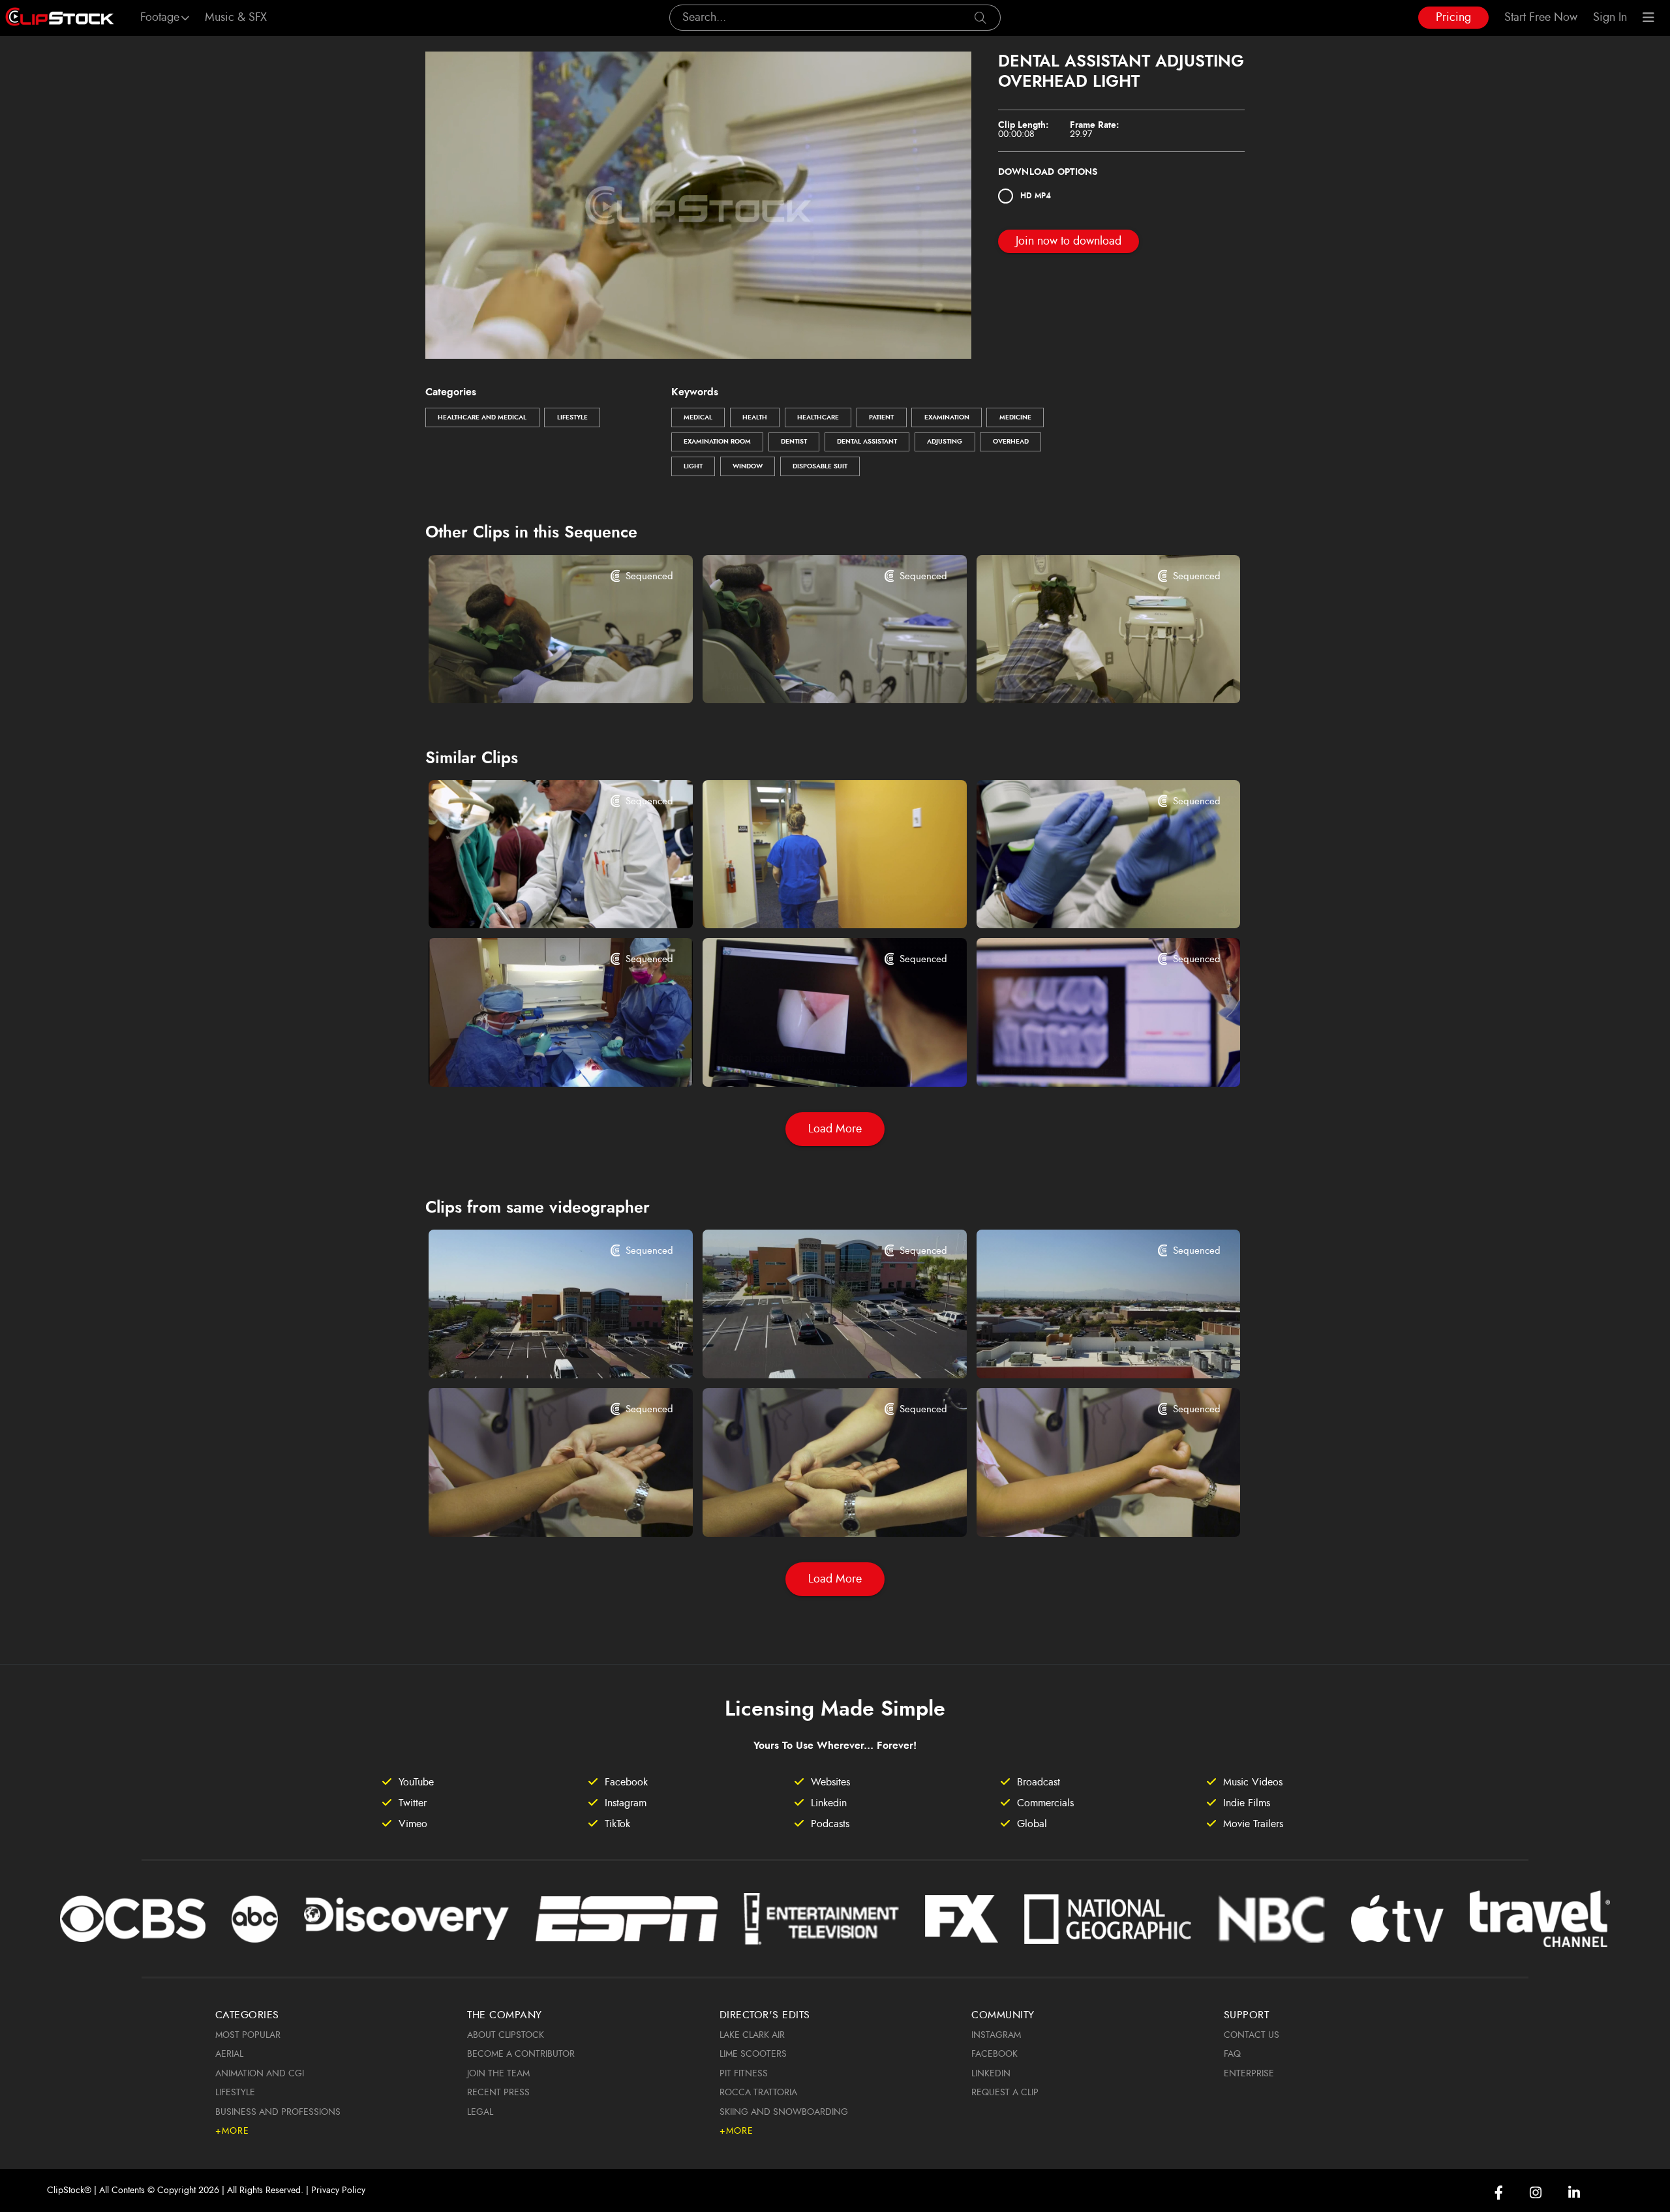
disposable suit (820, 466)
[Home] (60, 18)
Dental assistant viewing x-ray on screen (1086, 1059)
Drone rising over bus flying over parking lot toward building (812, 1351)
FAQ (1232, 2054)
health (755, 417)
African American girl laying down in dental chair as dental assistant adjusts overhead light (812, 676)
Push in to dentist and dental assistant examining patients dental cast (538, 1059)
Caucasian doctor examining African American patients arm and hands (538, 1509)
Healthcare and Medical (482, 417)
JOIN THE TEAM (498, 2074)
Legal (480, 2112)
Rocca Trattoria (758, 2093)
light (693, 466)
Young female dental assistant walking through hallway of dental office (812, 901)
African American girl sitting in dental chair (1086, 676)
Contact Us (1252, 2035)
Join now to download (1069, 241)
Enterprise (1249, 2074)
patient (881, 417)
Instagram (996, 2035)
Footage (160, 18)
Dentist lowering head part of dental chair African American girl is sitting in (538, 676)
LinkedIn (991, 2074)
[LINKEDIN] (1574, 2193)
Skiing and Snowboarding (784, 2112)
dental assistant (867, 442)
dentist (794, 442)
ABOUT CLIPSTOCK (506, 2035)
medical (698, 417)
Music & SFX (236, 18)
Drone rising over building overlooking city (1086, 1351)
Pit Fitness (744, 2074)
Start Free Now (1541, 18)
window (748, 466)
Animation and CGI (260, 2074)
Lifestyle (572, 417)
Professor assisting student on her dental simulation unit (538, 901)
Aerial (229, 2054)
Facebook (994, 2054)
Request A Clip (1005, 2093)
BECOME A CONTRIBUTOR (521, 2054)
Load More (835, 1129)
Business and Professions (278, 2112)
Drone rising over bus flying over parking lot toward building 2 (538, 1351)
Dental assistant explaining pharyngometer (1086, 901)
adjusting (945, 442)
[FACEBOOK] (1499, 2193)
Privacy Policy (338, 2190)
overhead (1011, 442)
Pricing (1453, 18)
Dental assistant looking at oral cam (807, 1059)
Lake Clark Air (752, 2035)
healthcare (818, 417)
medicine (1015, 417)
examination (947, 417)
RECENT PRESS (498, 2093)
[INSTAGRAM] (1536, 2193)
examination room (717, 442)
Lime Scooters (753, 2054)
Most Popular (248, 2035)
